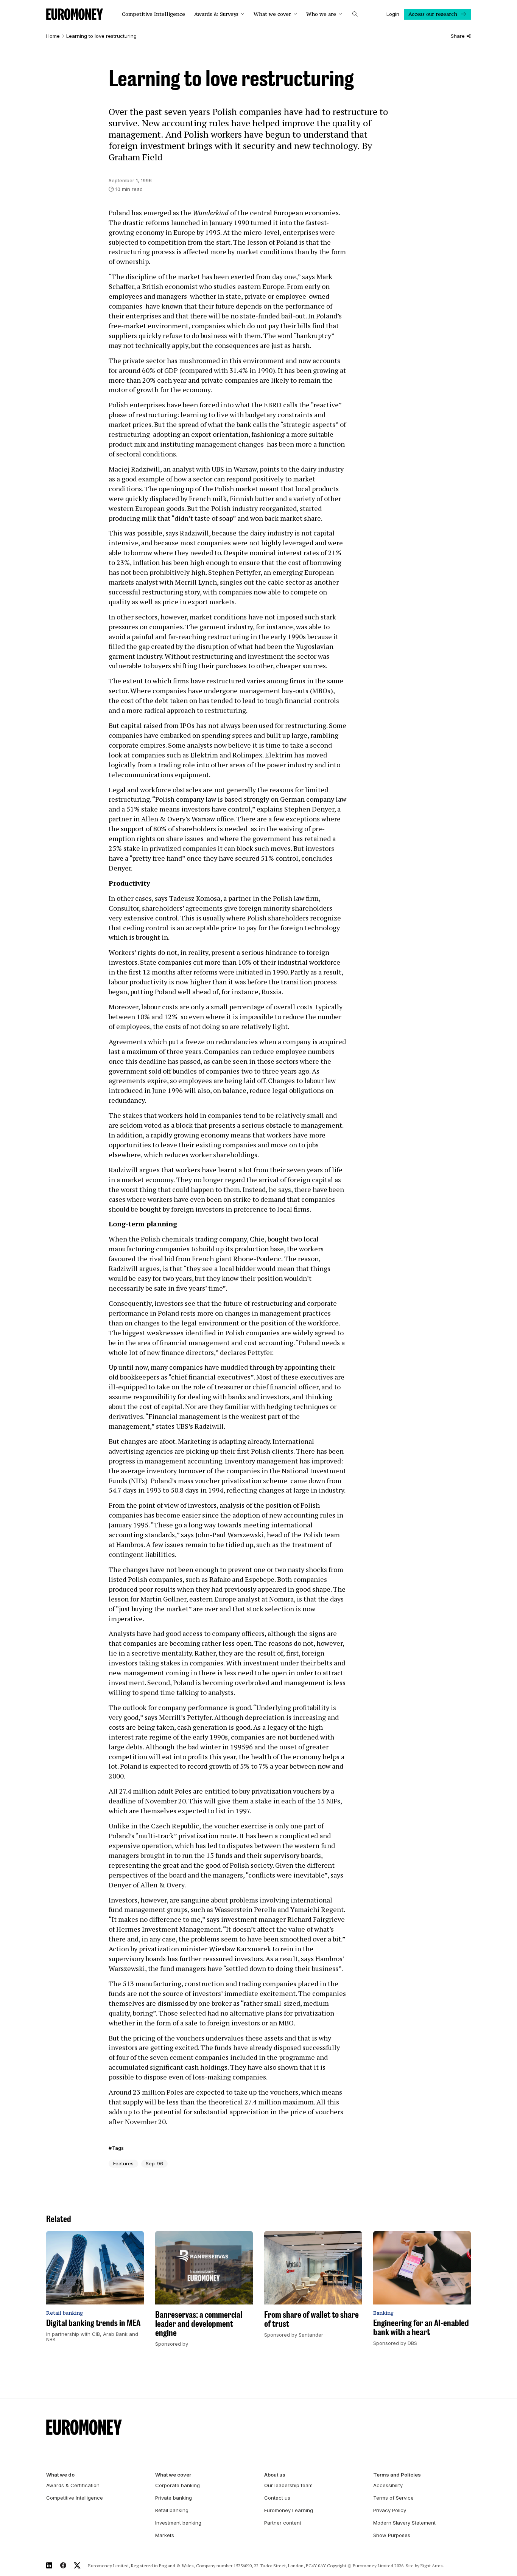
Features (123, 2163)
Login (393, 14)
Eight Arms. (432, 2566)
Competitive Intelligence (153, 14)
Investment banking (178, 2523)
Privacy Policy (390, 2510)
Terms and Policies (397, 2475)
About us (275, 2475)
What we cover (272, 14)
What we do (60, 2475)
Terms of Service (393, 2498)
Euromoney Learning (289, 2510)
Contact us (277, 2498)
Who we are (321, 14)
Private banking (174, 2498)
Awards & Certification (73, 2485)
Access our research (433, 14)
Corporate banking (178, 2485)
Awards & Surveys (216, 14)
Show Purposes (392, 2535)
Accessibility (388, 2485)
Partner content (283, 2523)
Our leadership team (288, 2485)
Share (458, 36)
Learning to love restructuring (101, 36)
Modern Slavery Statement (404, 2523)
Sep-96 (154, 2163)
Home (53, 36)
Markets (165, 2535)
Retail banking (172, 2510)
